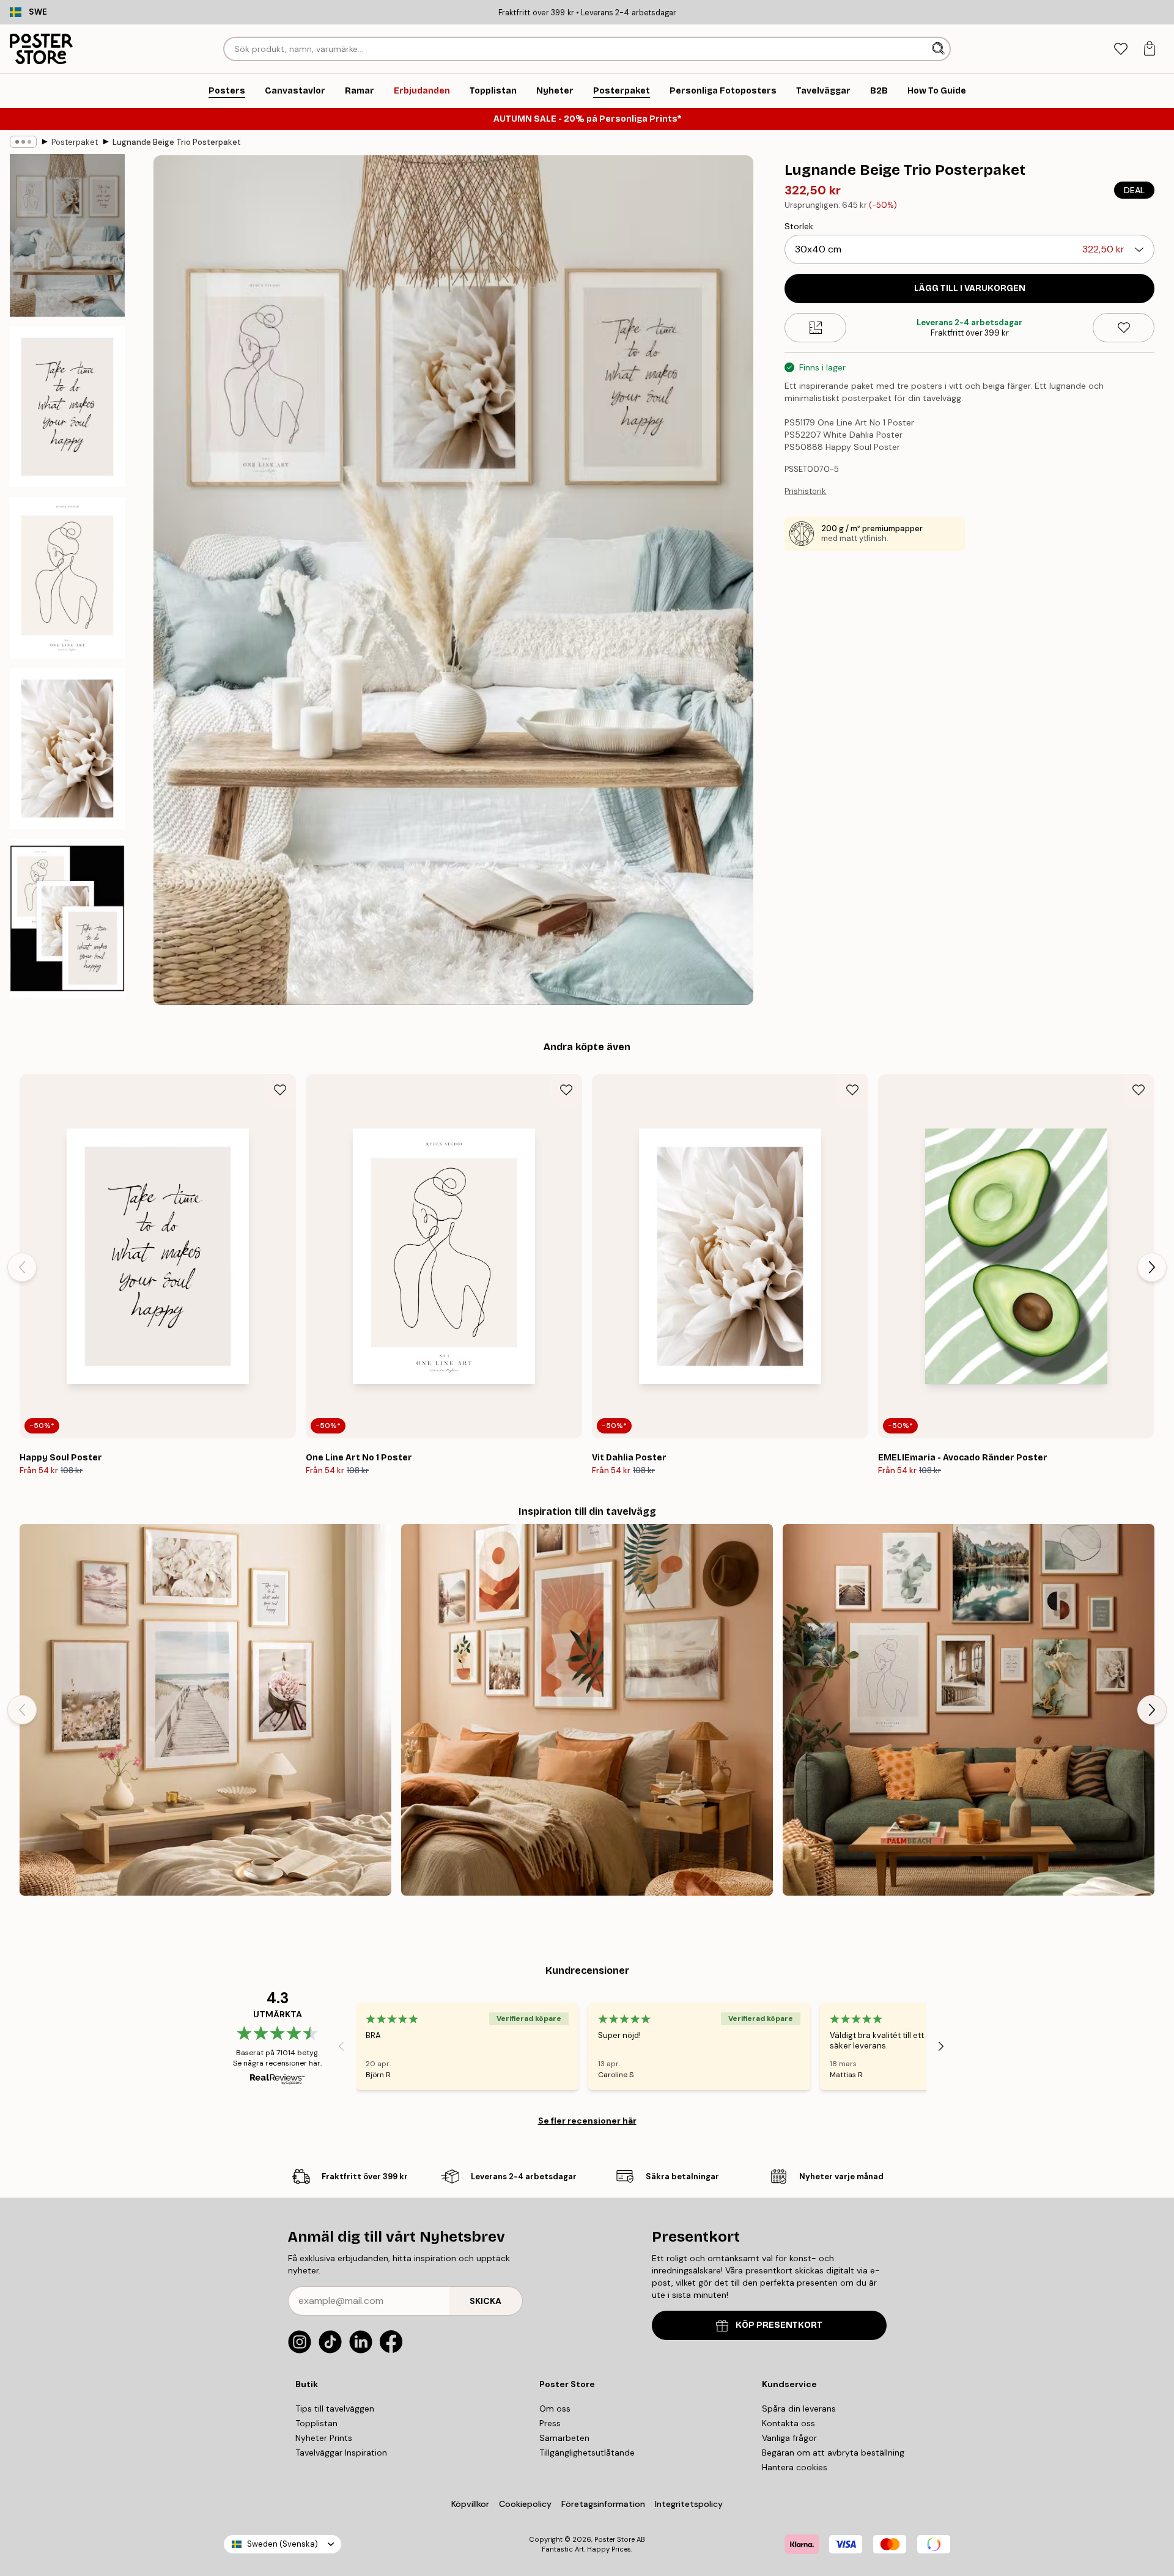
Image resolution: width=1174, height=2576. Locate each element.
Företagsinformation (603, 2504)
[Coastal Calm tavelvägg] (205, 1710)
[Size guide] (815, 328)
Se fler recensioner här (587, 2121)
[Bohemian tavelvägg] (587, 1710)
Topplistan (316, 2423)
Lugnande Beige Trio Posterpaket (177, 142)
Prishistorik (805, 491)
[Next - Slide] (1152, 1267)
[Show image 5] (67, 919)
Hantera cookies (795, 2467)
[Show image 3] (67, 577)
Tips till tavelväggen (335, 2409)
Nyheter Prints (324, 2438)
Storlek (799, 226)
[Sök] (940, 49)
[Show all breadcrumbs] (23, 142)
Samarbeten (564, 2438)
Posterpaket (75, 142)
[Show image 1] (67, 235)
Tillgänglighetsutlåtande (587, 2453)
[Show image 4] (67, 749)
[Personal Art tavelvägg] (969, 1710)
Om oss (555, 2409)
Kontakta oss (788, 2423)
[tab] (1120, 49)
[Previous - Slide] (22, 1267)
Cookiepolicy (525, 2504)
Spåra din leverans (799, 2409)
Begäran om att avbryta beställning (833, 2453)
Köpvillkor (470, 2504)
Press (550, 2423)
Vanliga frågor (789, 2438)
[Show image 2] (67, 407)
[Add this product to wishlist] (1124, 328)
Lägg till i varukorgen (970, 288)
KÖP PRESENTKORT (779, 2325)
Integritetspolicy (689, 2504)
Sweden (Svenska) (282, 2544)
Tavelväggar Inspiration (341, 2453)
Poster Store (615, 2539)
